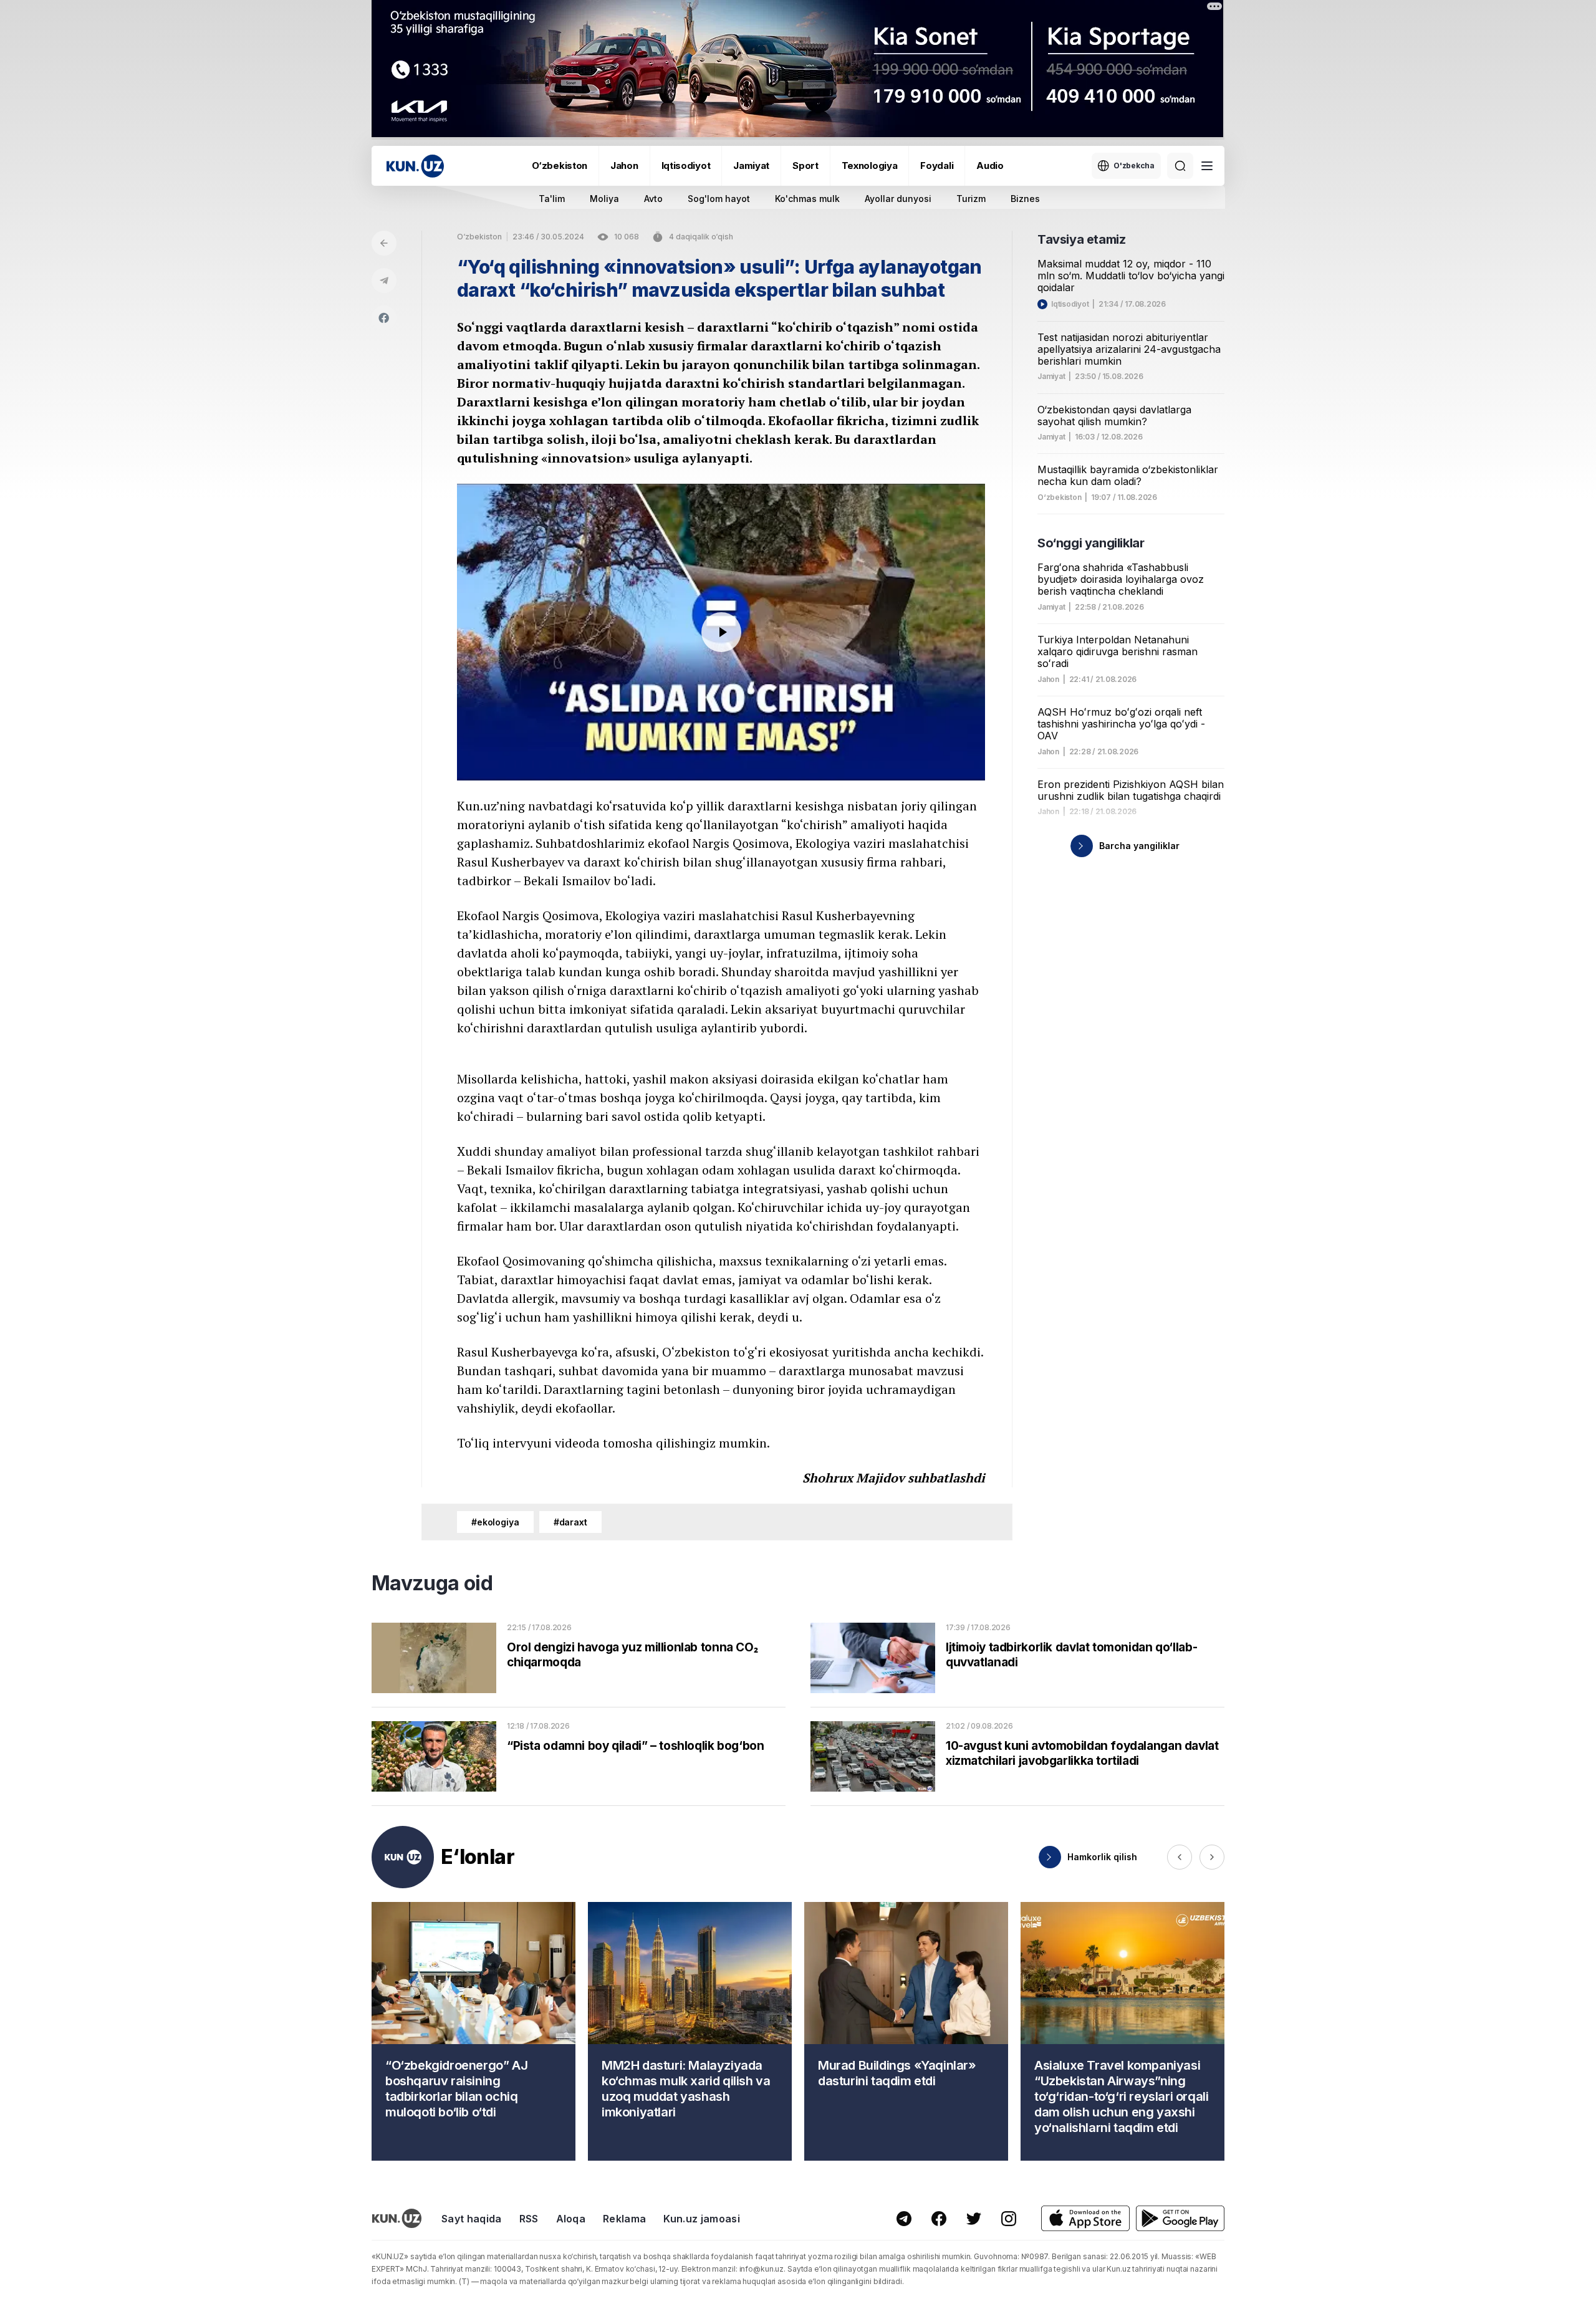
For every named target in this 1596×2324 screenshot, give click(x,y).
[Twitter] (974, 2219)
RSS (529, 2219)
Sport (805, 166)
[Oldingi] (1180, 1857)
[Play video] (721, 632)
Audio (990, 166)
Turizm (971, 199)
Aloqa (571, 2219)
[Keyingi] (1212, 1857)
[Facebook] (384, 318)
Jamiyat (751, 166)
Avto (653, 199)
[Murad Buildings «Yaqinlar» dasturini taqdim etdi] (906, 2031)
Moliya (604, 199)
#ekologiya (495, 1522)
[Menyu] (1207, 166)
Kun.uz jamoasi (701, 2219)
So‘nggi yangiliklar (1091, 543)
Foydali (937, 166)
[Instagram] (1009, 2219)
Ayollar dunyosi (898, 199)
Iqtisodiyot (686, 166)
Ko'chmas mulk (807, 199)
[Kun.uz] (415, 166)
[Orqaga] (384, 243)
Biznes (1025, 199)
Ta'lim (552, 199)
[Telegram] (384, 281)
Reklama (624, 2219)
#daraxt (570, 1522)
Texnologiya (870, 166)
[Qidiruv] (1180, 166)
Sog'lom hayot (719, 199)
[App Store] (1085, 2218)
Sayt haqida (472, 2219)
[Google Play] (1180, 2218)
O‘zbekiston (560, 166)
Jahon (624, 166)
